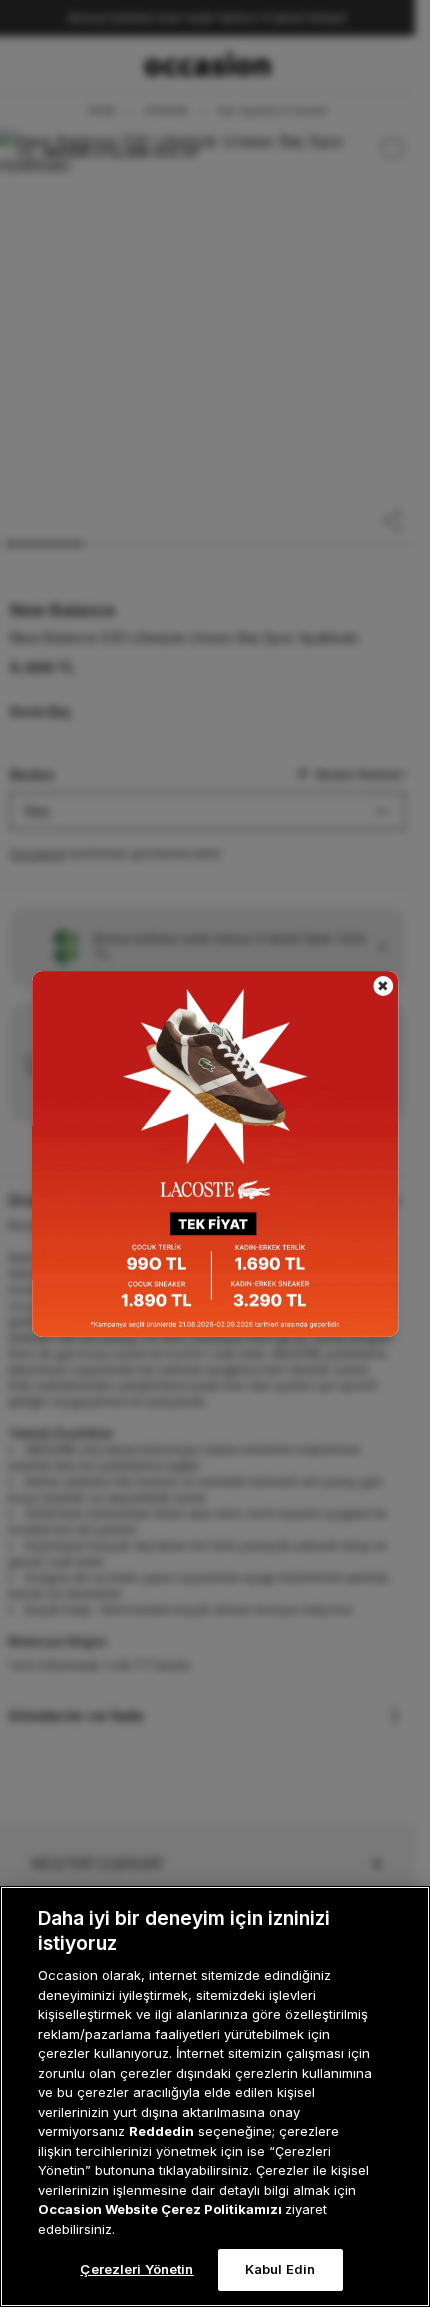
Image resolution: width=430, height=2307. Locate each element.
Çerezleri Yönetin (136, 2269)
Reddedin (161, 2131)
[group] (215, 1154)
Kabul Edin (280, 2269)
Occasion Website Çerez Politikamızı (161, 2209)
